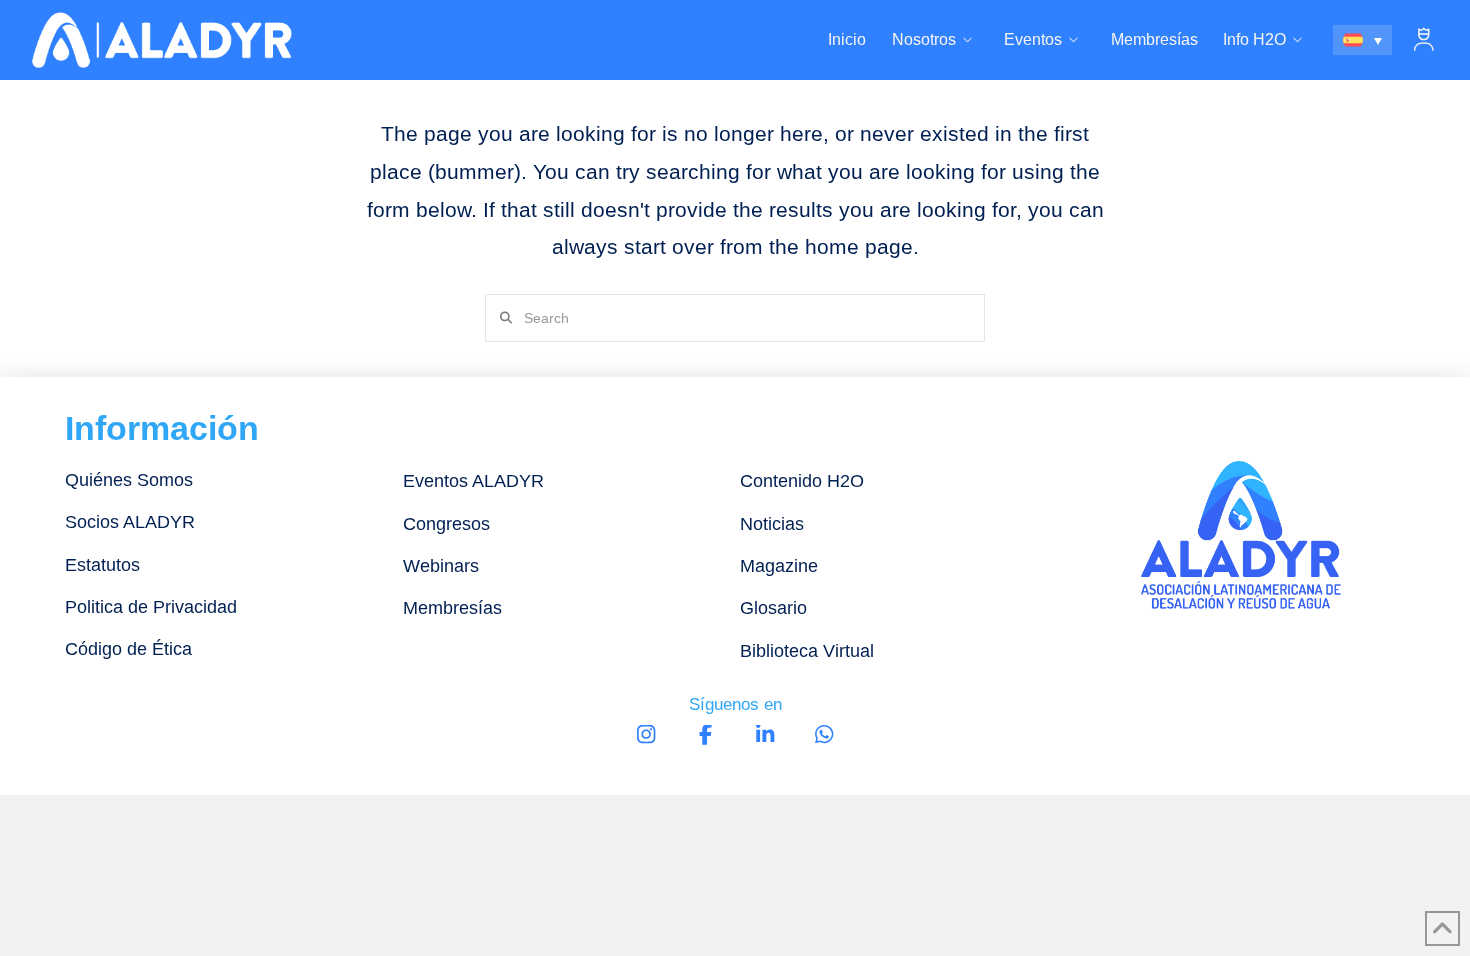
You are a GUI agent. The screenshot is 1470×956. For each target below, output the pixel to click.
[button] (1424, 40)
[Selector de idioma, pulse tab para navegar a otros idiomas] (1363, 40)
